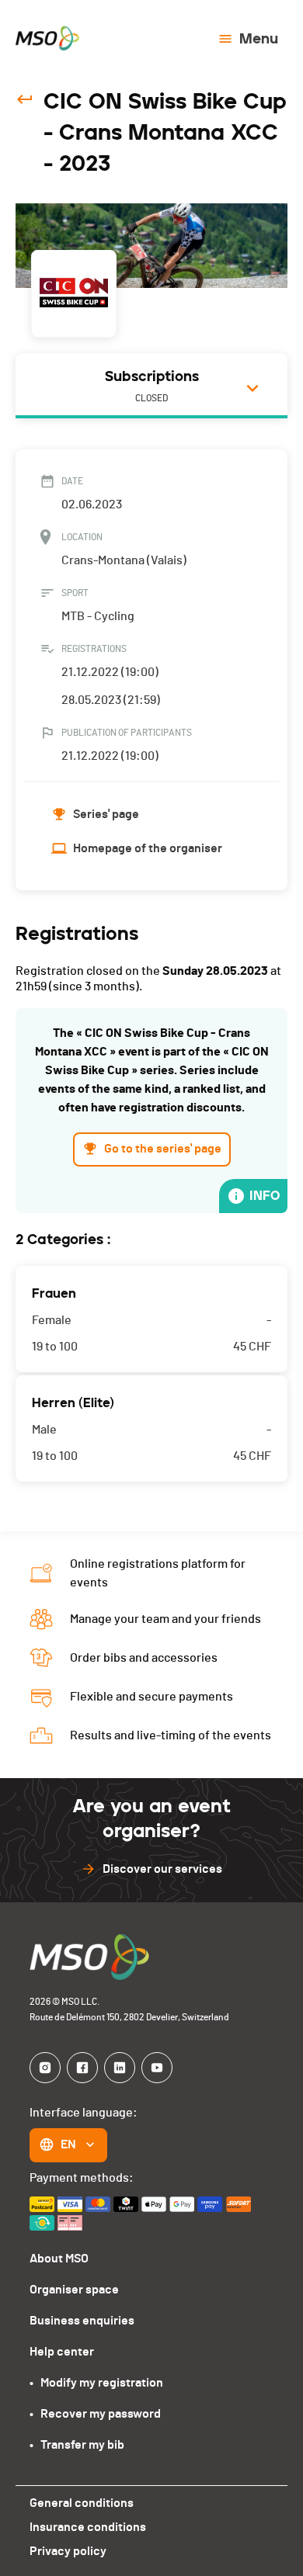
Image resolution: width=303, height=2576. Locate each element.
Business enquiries (82, 2321)
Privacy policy (68, 2551)
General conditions (82, 2503)
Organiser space (74, 2290)
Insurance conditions (88, 2527)
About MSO (59, 2259)
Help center (62, 2352)
